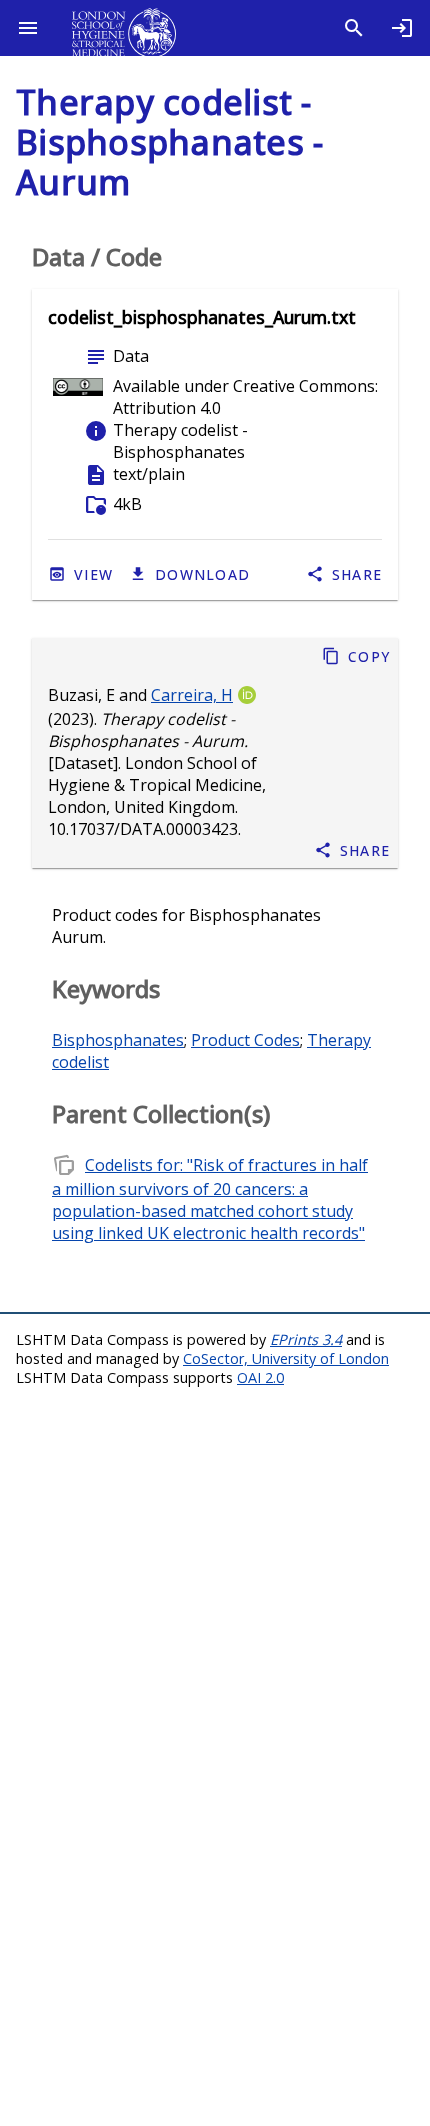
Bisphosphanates (118, 1040)
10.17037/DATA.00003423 (143, 829)
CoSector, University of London (286, 1358)
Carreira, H (192, 695)
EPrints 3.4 (306, 1339)
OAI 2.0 (260, 1377)
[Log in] (402, 28)
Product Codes (245, 1040)
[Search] (354, 28)
